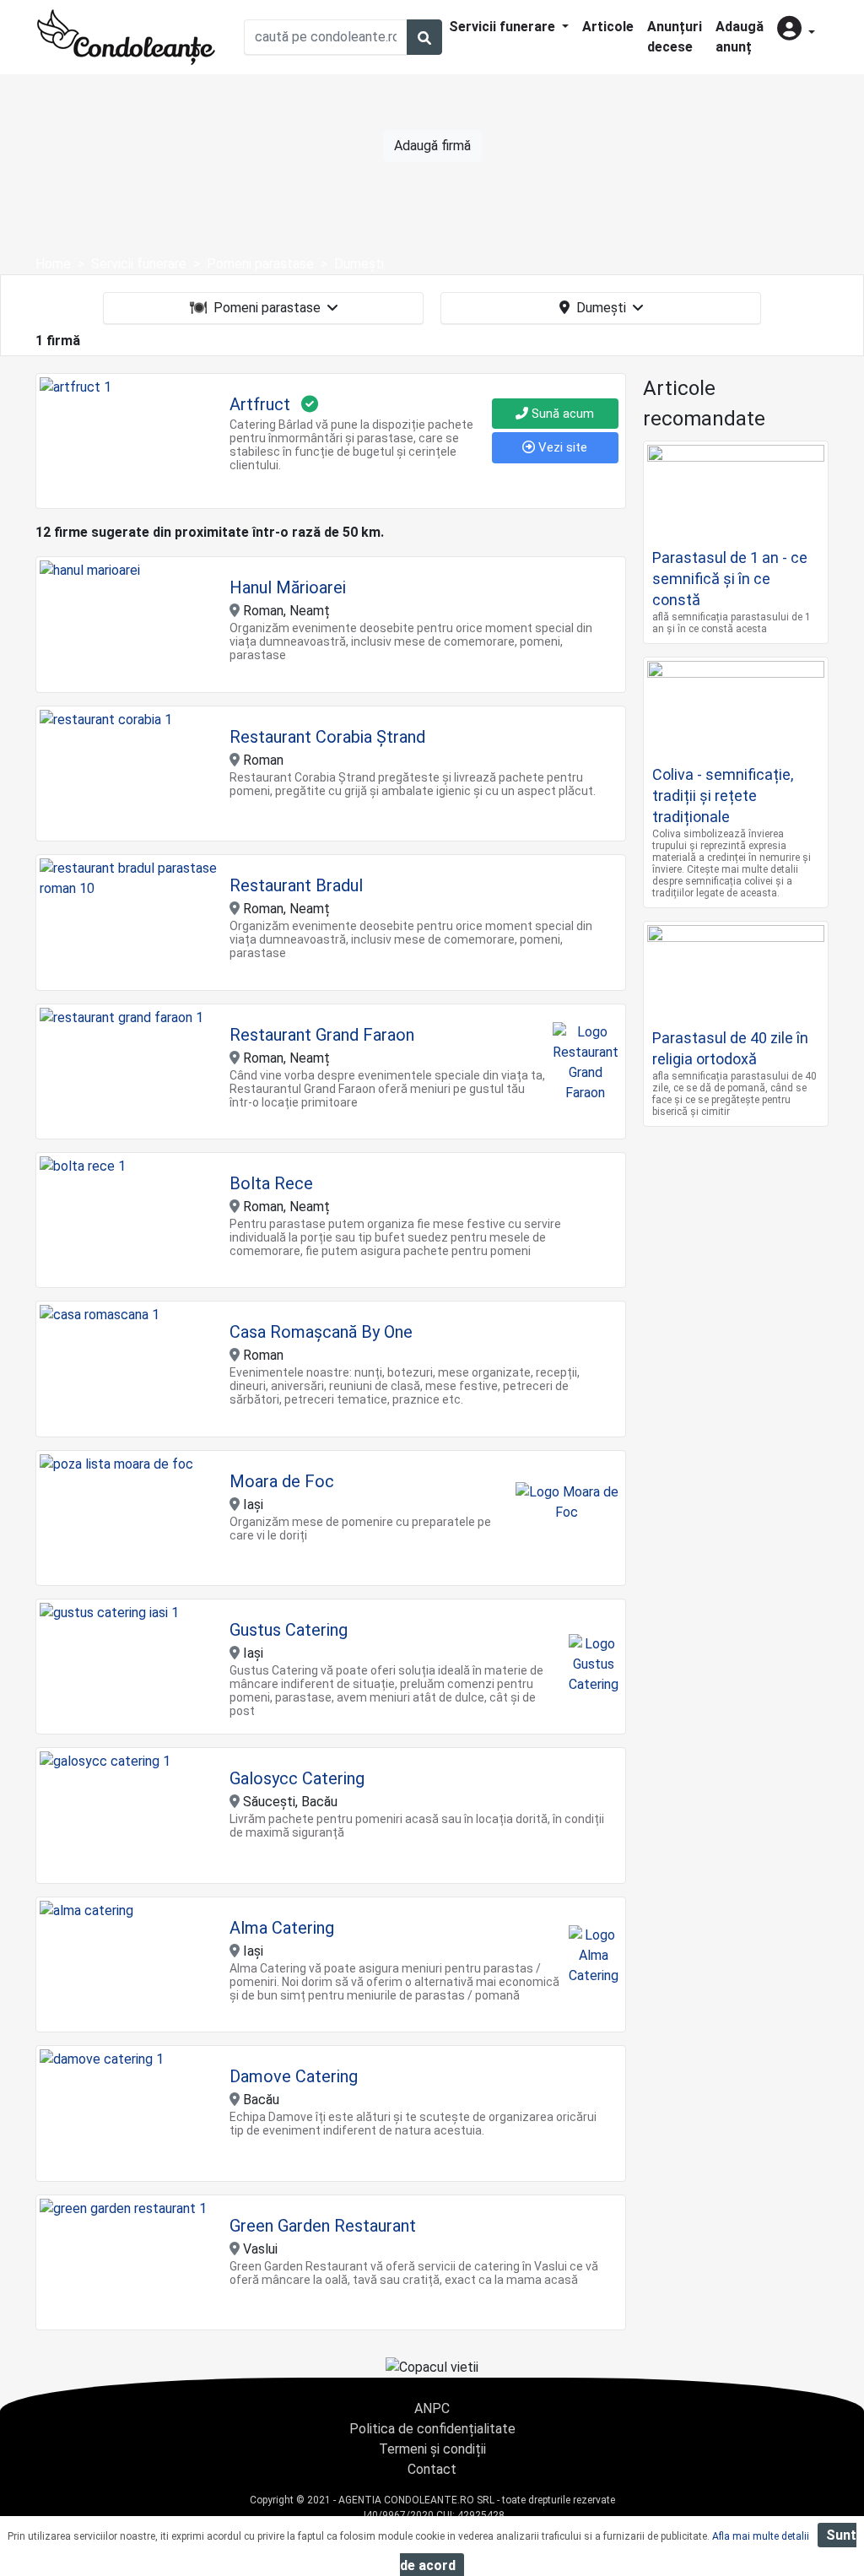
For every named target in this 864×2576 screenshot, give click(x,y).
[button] (796, 30)
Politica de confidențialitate (432, 2429)
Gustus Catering (289, 1630)
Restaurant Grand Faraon (322, 1035)
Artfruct (260, 404)
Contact (432, 2469)
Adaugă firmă (432, 146)
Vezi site (561, 447)
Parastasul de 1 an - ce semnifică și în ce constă (730, 579)
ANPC (432, 2408)
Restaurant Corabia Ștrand (327, 737)
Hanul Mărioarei (288, 587)
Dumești (601, 308)
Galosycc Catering (297, 1778)
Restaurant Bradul (296, 885)
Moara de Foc (282, 1481)
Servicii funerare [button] (504, 27)
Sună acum (561, 414)
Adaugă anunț (740, 37)
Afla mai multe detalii (761, 2536)
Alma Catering (282, 1928)
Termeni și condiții (432, 2449)
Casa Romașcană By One (321, 1332)
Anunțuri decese (675, 37)
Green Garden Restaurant (323, 2226)
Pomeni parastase (267, 308)
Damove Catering (294, 2076)
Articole (608, 27)
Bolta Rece (271, 1183)
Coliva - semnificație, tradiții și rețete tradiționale (723, 796)
